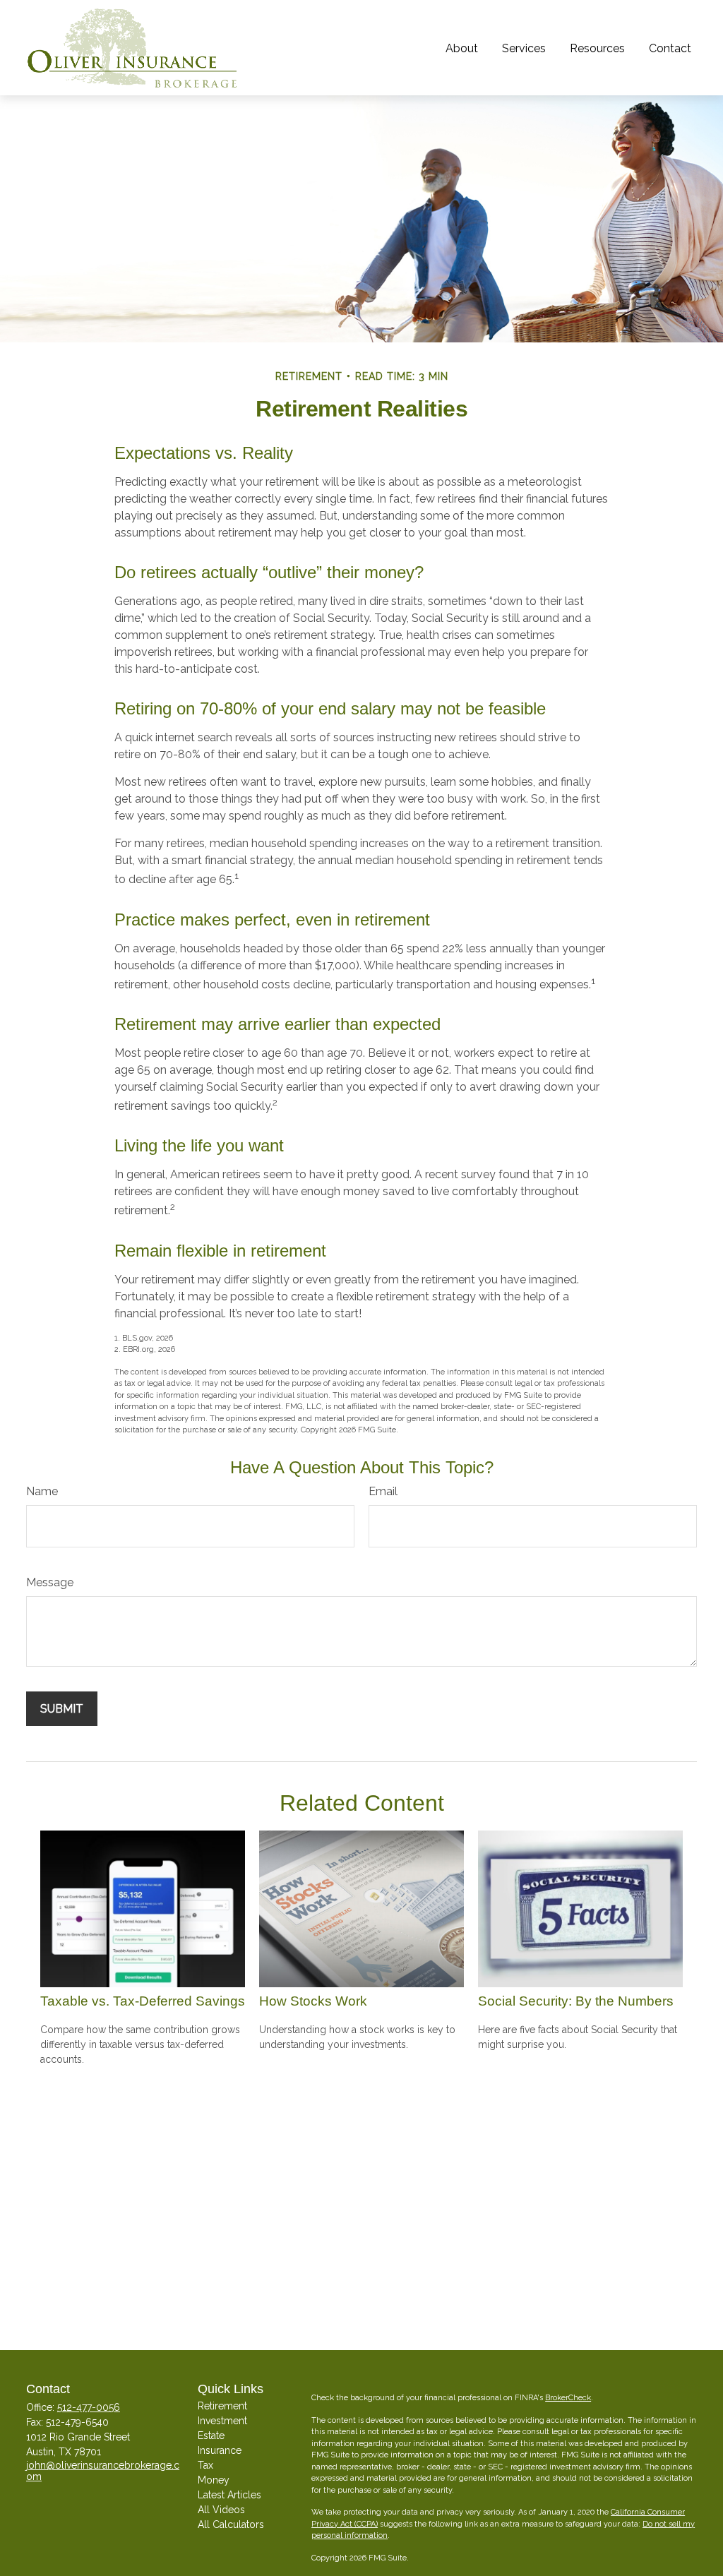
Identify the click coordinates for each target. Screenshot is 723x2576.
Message (50, 1582)
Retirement (222, 2406)
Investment (222, 2421)
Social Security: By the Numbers (576, 2001)
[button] (462, 47)
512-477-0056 (89, 2407)
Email (383, 1491)
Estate (211, 2436)
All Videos (221, 2510)
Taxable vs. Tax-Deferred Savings (143, 2001)
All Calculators (231, 2524)
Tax (205, 2465)
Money (214, 2480)
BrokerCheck (568, 2398)
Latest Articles (229, 2495)
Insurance (220, 2450)
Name (42, 1491)
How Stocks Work (313, 2001)
